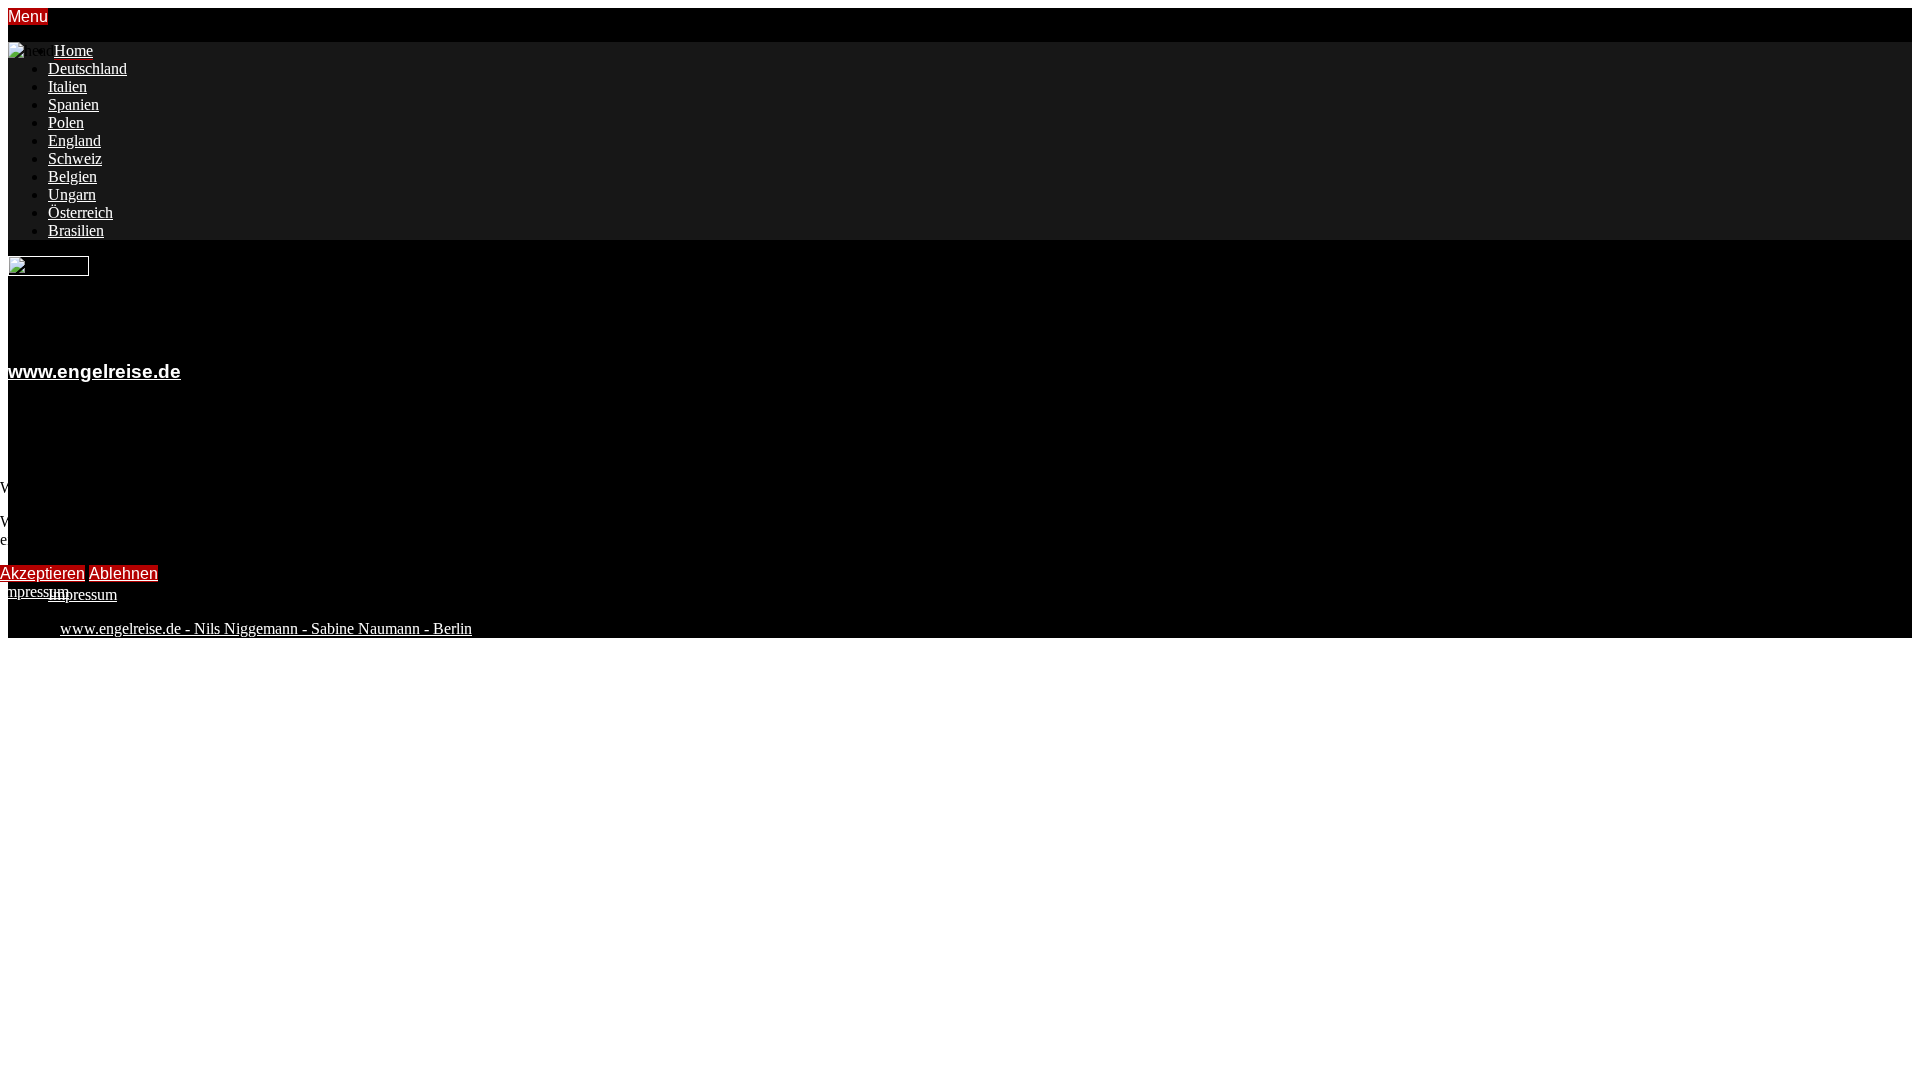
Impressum (34, 591)
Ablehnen (123, 573)
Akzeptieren (42, 573)
